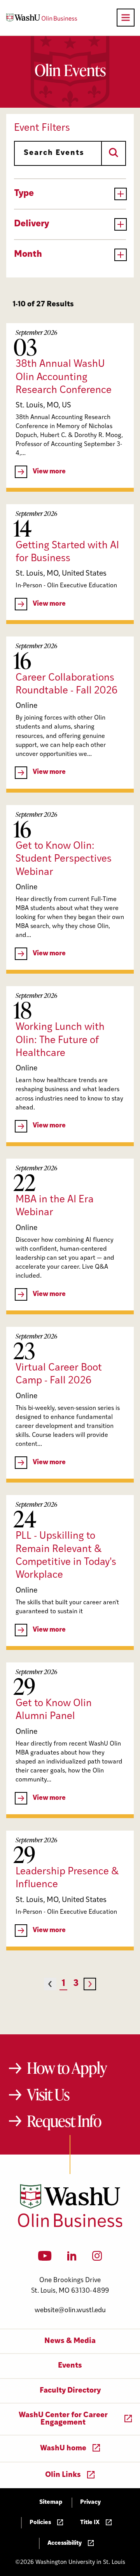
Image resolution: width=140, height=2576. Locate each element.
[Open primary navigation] (126, 18)
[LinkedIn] (72, 2258)
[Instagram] (97, 2258)
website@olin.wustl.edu (70, 2310)
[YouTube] (45, 2258)
